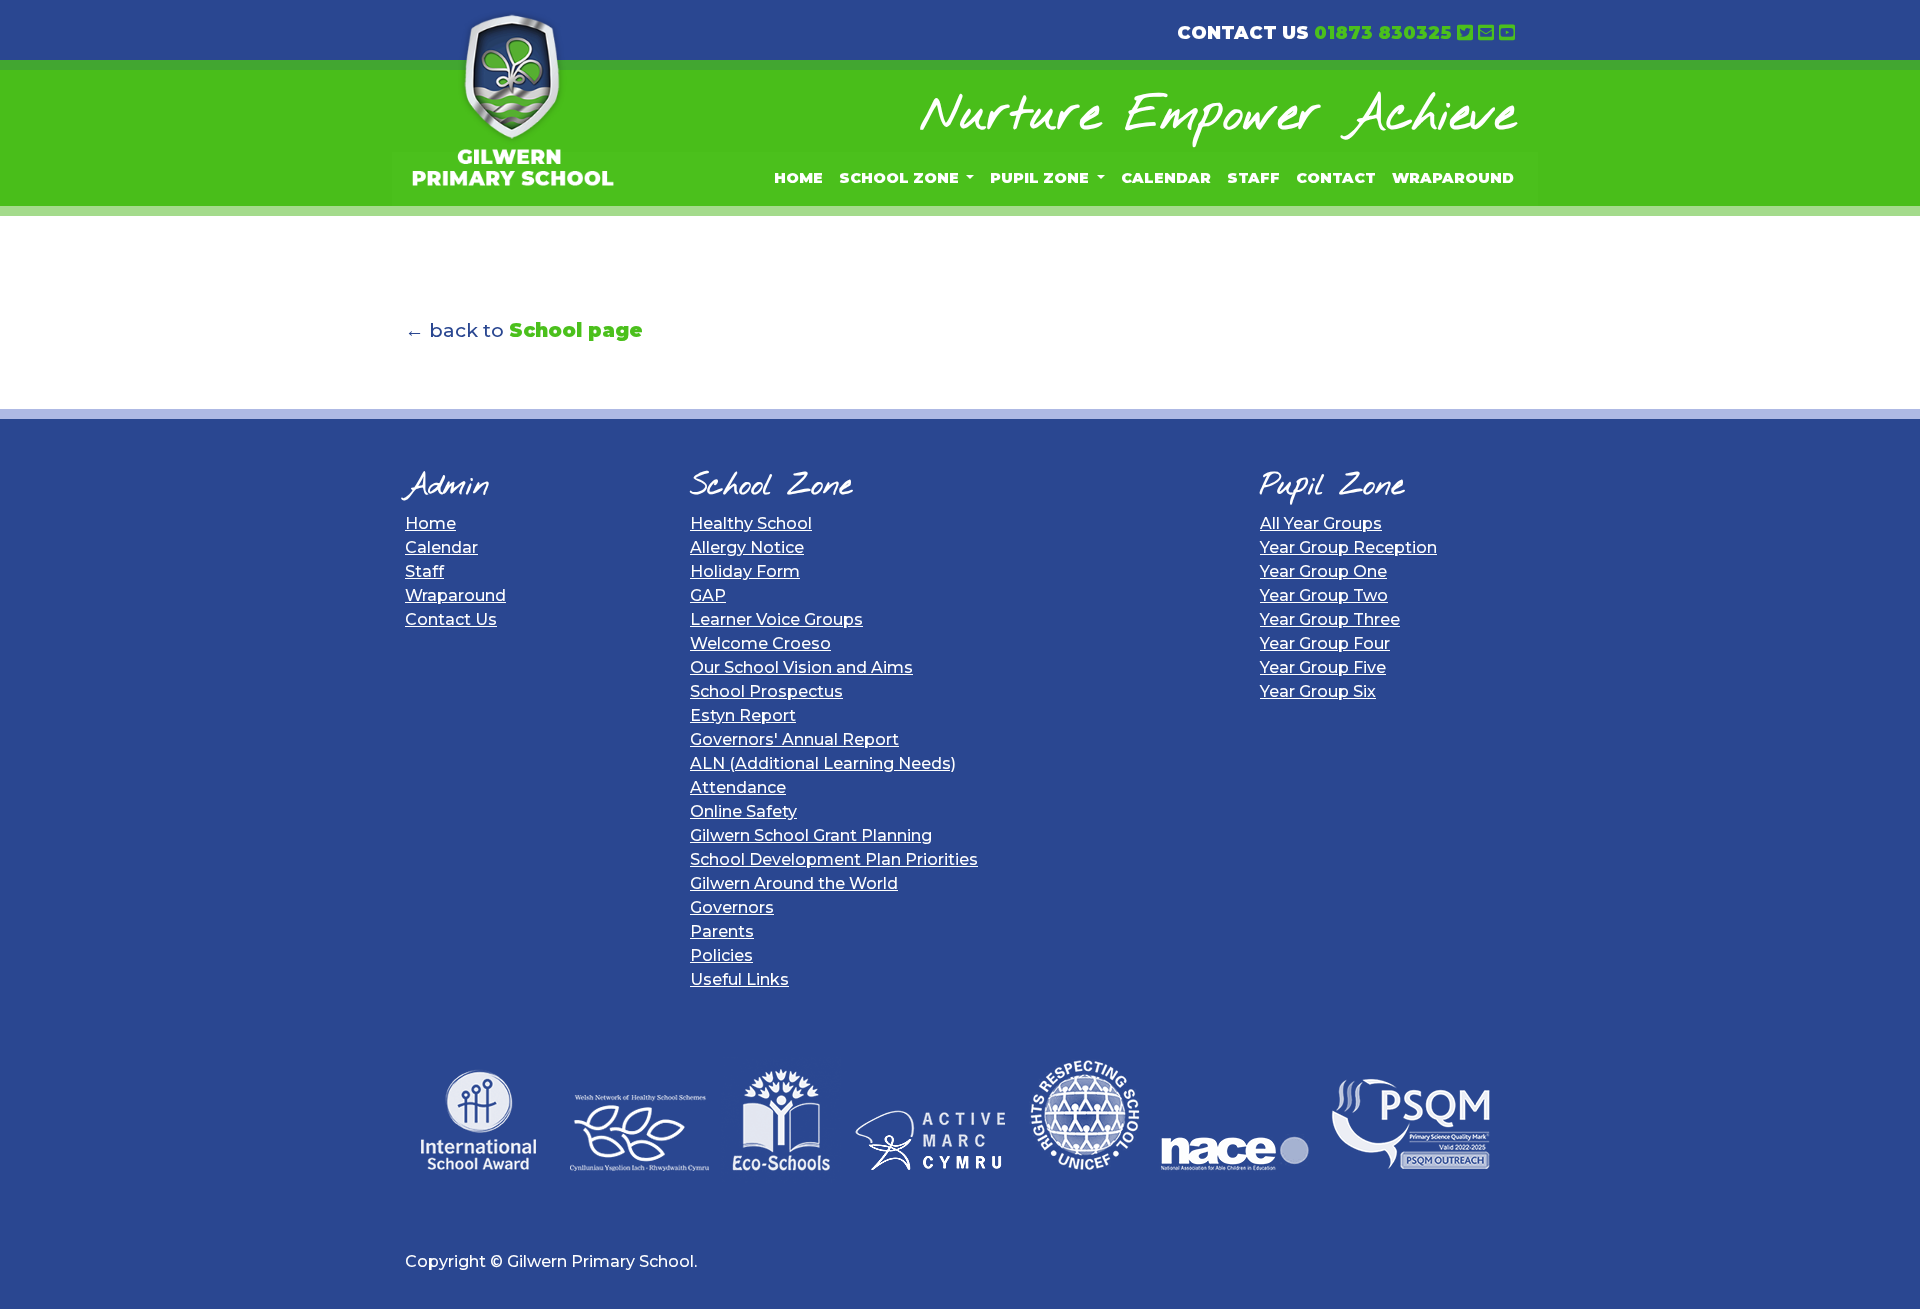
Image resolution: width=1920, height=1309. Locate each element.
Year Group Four (1325, 643)
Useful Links (739, 979)
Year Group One (1323, 571)
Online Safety (743, 811)
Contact (1336, 178)
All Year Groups (1321, 523)
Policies (721, 955)
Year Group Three (1330, 619)
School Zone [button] (901, 178)
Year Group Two (1324, 595)
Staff (1253, 178)
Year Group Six (1318, 691)
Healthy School (751, 523)
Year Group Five (1323, 667)
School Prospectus (766, 691)
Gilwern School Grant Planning (811, 835)
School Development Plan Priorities (834, 859)
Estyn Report (743, 715)
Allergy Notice (747, 547)
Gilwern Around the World (794, 883)
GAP (708, 595)
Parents (722, 931)
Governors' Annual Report (794, 739)
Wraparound (1453, 178)
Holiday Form (745, 571)
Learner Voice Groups (776, 619)
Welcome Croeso (760, 643)
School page (576, 330)
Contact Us (451, 619)
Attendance (738, 787)
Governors (732, 907)
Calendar (1166, 178)
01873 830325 (1383, 33)
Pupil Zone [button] (1041, 178)
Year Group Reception (1348, 547)
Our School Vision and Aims (801, 667)
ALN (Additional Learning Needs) (823, 763)
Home (798, 178)
